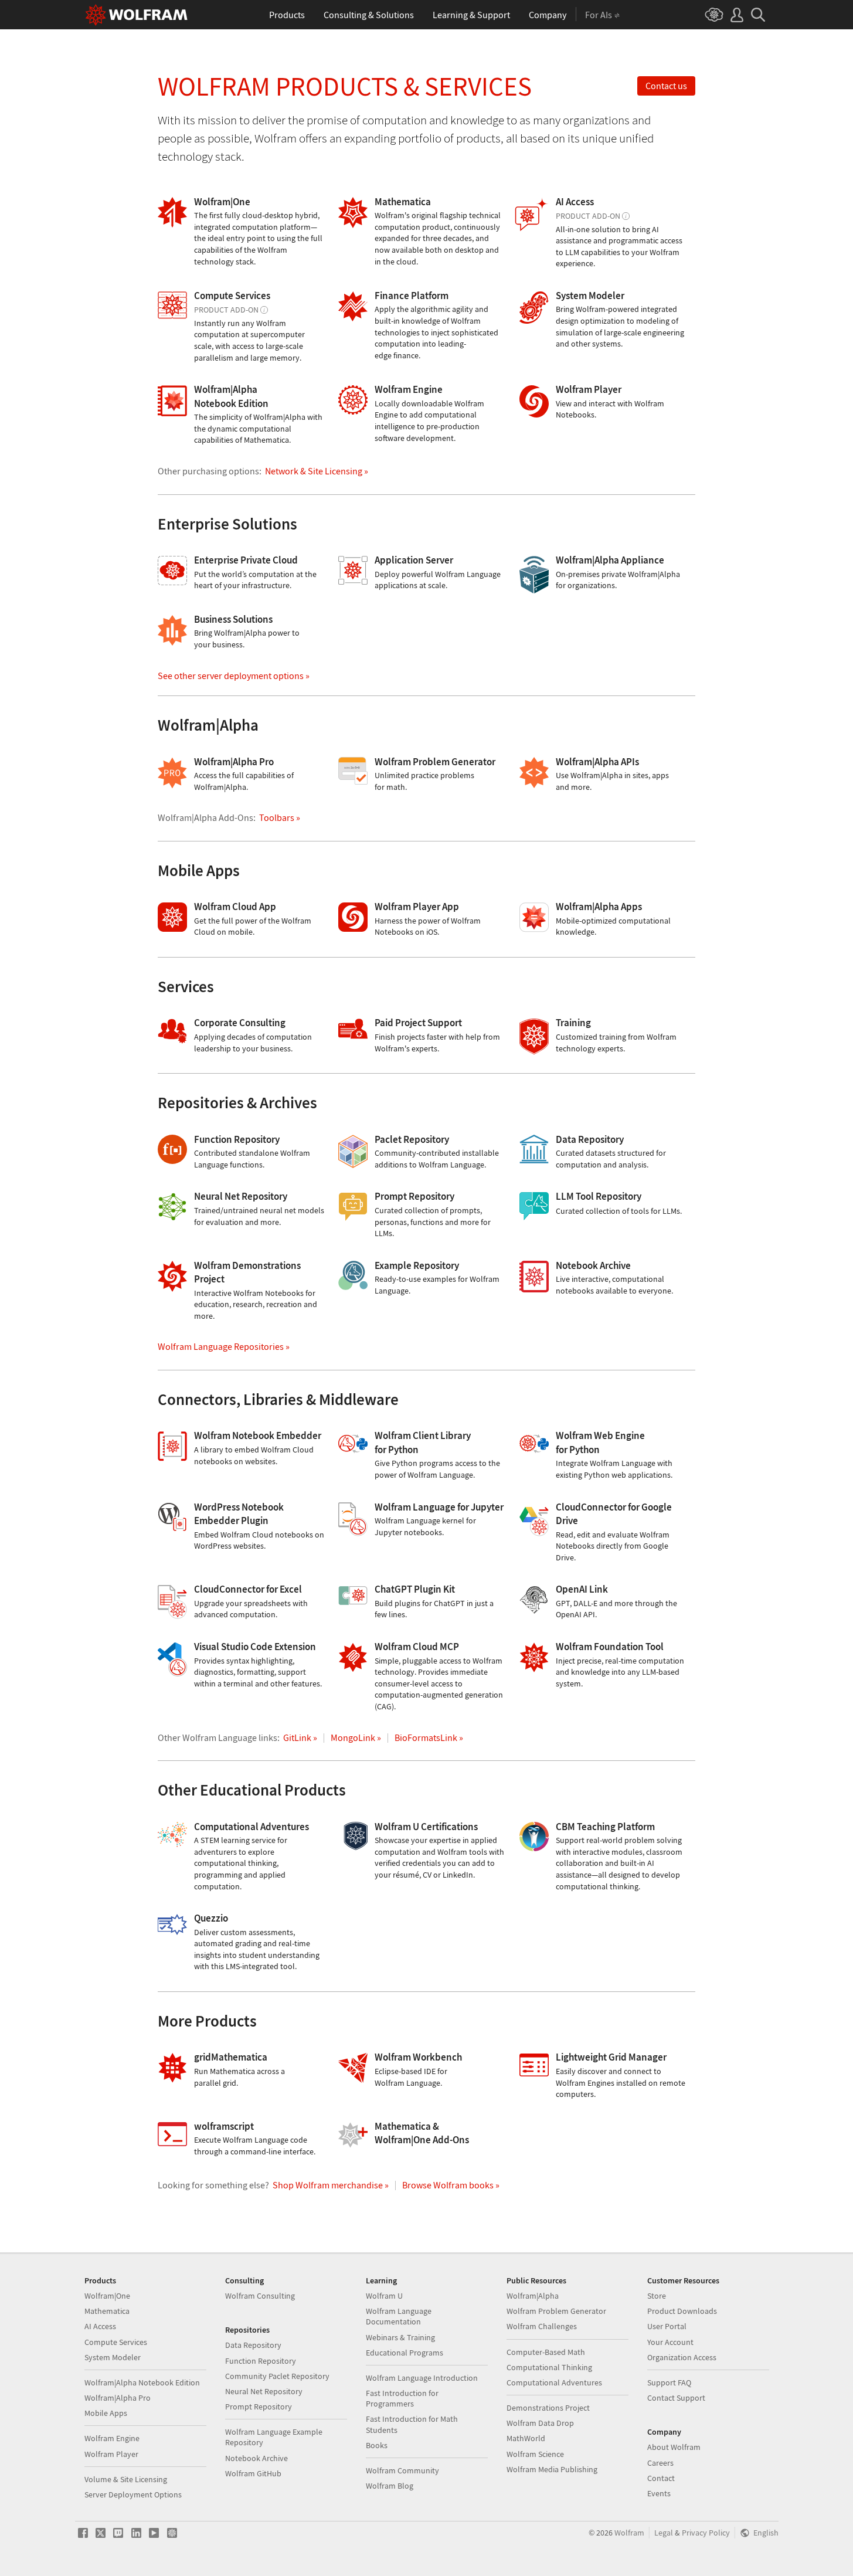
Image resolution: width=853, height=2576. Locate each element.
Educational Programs (405, 2353)
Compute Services (116, 2342)
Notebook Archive (256, 2458)
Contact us (666, 86)
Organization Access (682, 2357)
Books (377, 2445)
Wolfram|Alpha (533, 2296)
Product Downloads (682, 2311)
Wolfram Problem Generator (556, 2311)
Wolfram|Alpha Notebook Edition (142, 2382)
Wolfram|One (107, 2296)
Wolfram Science (535, 2454)
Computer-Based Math (546, 2352)
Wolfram (629, 2533)
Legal (664, 2533)
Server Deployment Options (133, 2494)
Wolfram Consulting (260, 2296)
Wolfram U (384, 2296)
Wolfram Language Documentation (399, 2316)
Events (659, 2493)
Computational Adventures (554, 2382)
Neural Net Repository (264, 2391)
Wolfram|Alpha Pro (118, 2398)
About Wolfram (674, 2447)
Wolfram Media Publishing (552, 2469)
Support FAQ (669, 2382)
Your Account (670, 2342)
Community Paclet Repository (277, 2376)
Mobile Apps (106, 2413)
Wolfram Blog (390, 2486)
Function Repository (261, 2361)
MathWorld (526, 2438)
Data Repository (253, 2345)
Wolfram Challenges (542, 2326)
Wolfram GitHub (253, 2473)
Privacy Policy (706, 2533)
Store (657, 2296)
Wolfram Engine (112, 2438)
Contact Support (676, 2398)
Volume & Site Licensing (126, 2479)
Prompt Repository (259, 2407)
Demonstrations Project (548, 2408)
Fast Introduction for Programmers (402, 2398)
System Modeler (113, 2357)
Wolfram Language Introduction (422, 2378)
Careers (660, 2463)
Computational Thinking (549, 2367)
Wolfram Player (111, 2454)
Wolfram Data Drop (540, 2423)
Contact (661, 2478)
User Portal (667, 2326)
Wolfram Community (402, 2470)
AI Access (100, 2326)
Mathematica (107, 2311)
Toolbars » (280, 817)
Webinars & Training (400, 2337)
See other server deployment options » (234, 676)
